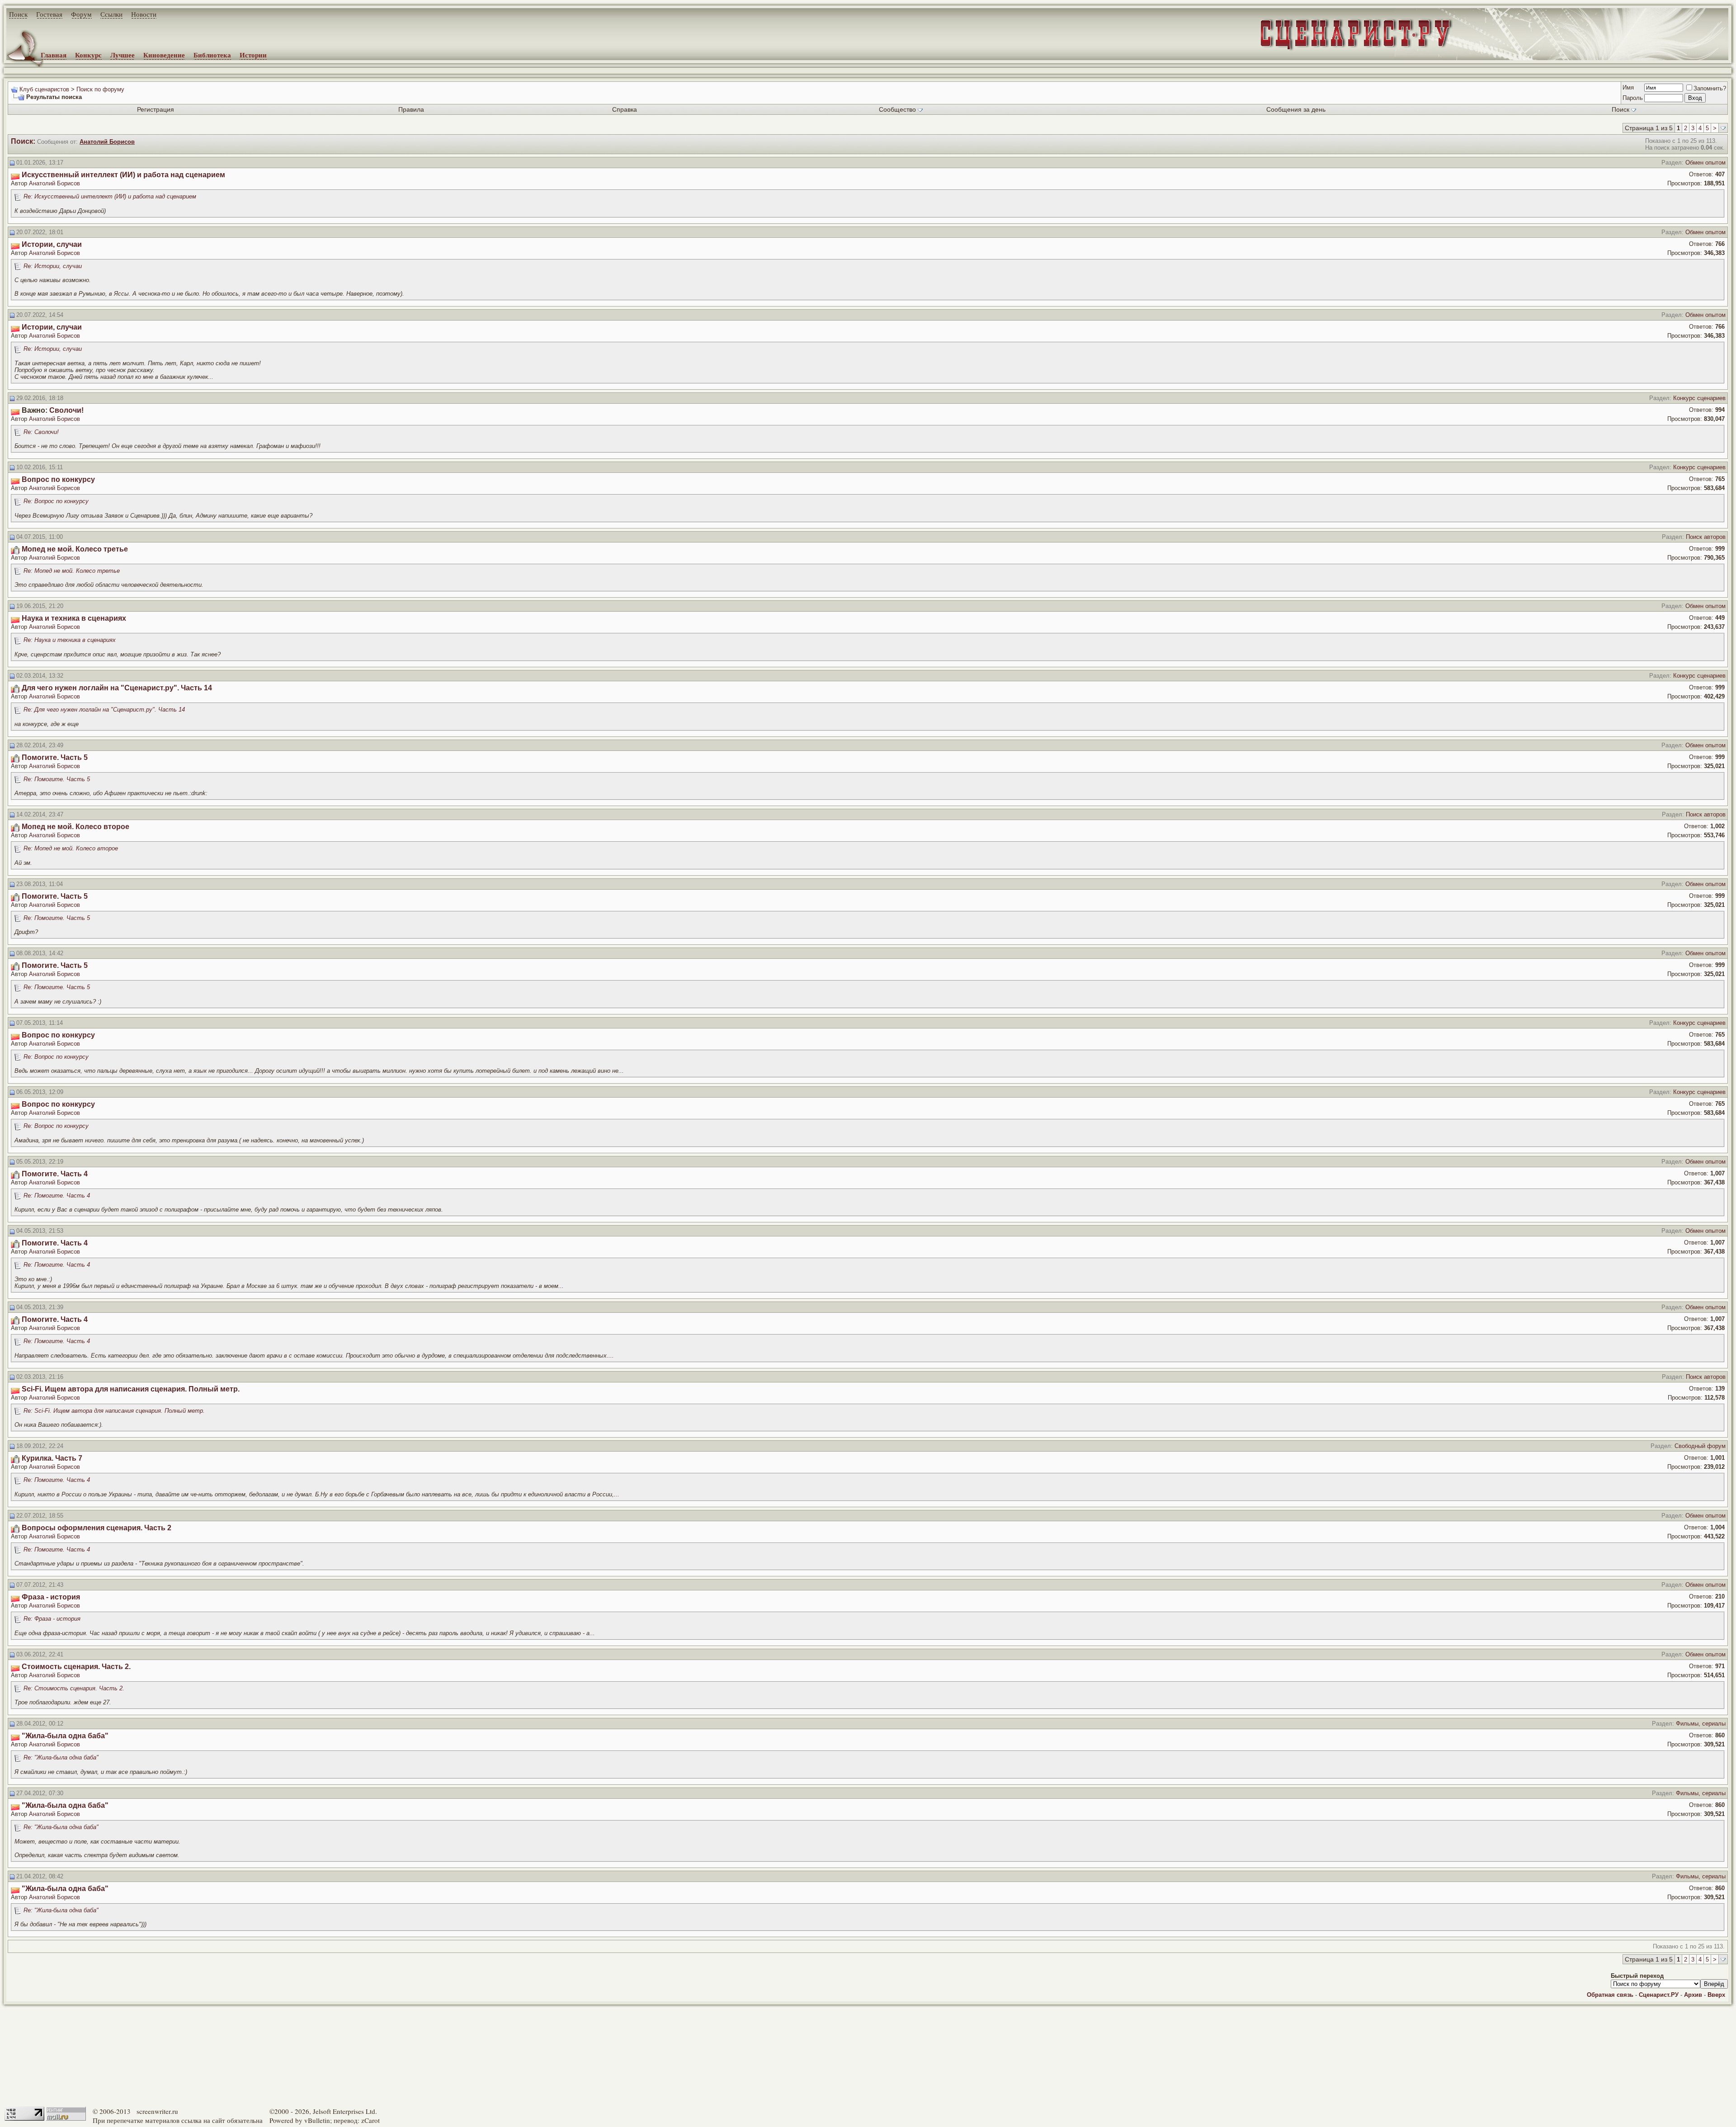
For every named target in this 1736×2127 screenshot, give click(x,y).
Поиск (18, 14)
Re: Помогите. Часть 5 (57, 779)
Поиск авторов (1706, 537)
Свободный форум (1700, 1446)
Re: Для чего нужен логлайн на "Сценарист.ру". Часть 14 (104, 710)
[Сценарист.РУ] (1352, 42)
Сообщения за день (1296, 109)
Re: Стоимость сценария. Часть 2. (74, 1688)
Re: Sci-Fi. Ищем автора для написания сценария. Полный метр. (114, 1411)
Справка (625, 109)
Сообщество (897, 109)
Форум (81, 14)
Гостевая (49, 14)
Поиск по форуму (100, 89)
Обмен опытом (1705, 163)
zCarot (370, 2120)
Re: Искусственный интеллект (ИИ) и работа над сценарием (110, 196)
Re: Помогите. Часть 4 (57, 1196)
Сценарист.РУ (1659, 1995)
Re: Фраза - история (52, 1619)
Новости (144, 14)
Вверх (1716, 1995)
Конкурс (88, 55)
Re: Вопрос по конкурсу (56, 501)
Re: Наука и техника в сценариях (70, 640)
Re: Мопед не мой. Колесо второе (71, 848)
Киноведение (164, 55)
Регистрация (156, 109)
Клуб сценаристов (44, 89)
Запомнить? (1710, 88)
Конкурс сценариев (1699, 398)
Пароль (1633, 98)
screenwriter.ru (157, 2111)
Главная (54, 55)
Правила (411, 109)
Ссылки (111, 14)
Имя (1628, 87)
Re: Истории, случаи (53, 266)
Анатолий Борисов (54, 183)
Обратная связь (1610, 1995)
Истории (253, 55)
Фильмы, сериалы (1701, 1724)
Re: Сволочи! (41, 432)
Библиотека (212, 55)
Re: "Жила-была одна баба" (61, 1757)
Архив (1693, 1995)
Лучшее (123, 55)
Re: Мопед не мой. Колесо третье (72, 571)
